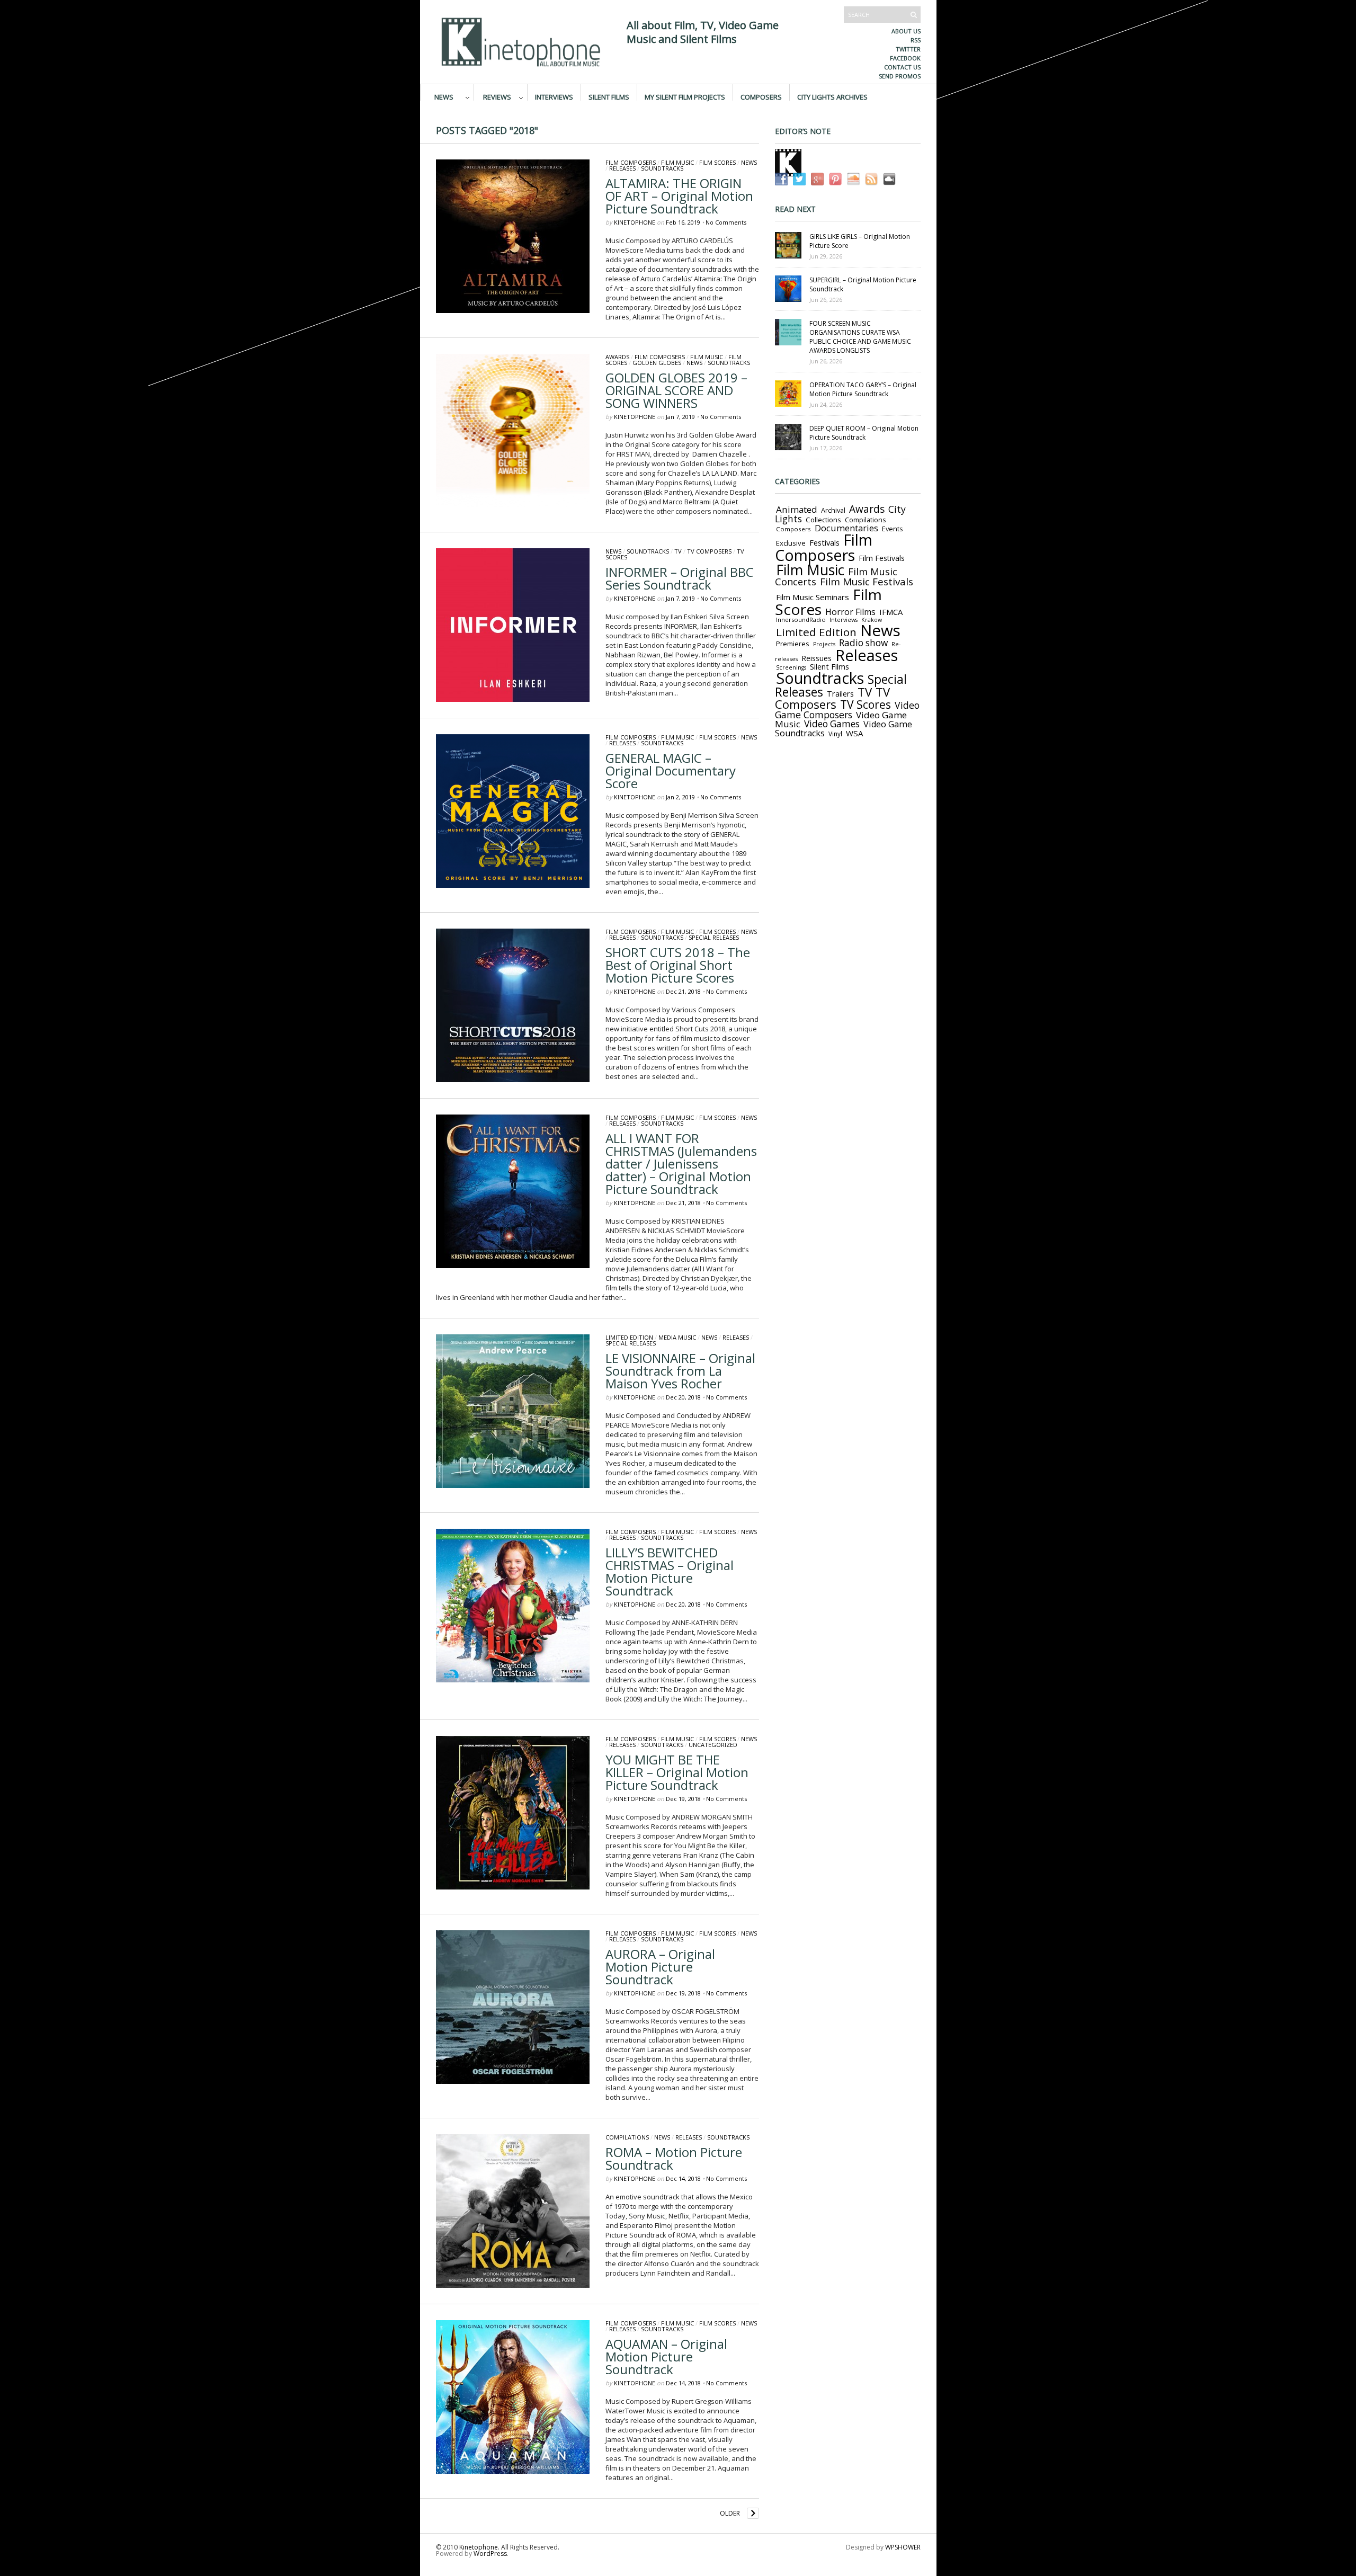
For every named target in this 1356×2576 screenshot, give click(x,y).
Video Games (832, 724)
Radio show (863, 643)
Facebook (905, 58)
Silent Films (609, 96)
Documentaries (846, 528)
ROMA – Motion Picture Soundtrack (674, 2158)
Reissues (817, 658)
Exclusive (791, 543)
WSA (855, 733)
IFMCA (891, 612)
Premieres (793, 644)
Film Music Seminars (813, 597)
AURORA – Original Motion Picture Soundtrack (660, 1967)
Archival (833, 510)
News (444, 96)
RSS (916, 40)
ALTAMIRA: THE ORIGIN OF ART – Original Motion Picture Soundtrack (679, 196)
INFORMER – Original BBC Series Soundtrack (680, 578)
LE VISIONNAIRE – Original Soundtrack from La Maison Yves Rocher (680, 1371)
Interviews (554, 96)
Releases (622, 168)
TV (678, 551)
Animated (797, 509)
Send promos (900, 76)
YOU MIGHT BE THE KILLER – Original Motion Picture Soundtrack (677, 1772)
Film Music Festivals (867, 582)
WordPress (490, 2553)
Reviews (497, 96)
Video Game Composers (847, 710)
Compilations (627, 2137)
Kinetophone (635, 222)
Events (893, 529)
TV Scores (866, 704)
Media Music (677, 1337)
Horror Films (850, 612)
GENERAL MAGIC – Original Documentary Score (671, 770)
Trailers (840, 693)
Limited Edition (629, 1337)
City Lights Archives (832, 96)
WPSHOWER (903, 2547)
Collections (823, 520)
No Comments (726, 222)
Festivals (824, 542)
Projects (824, 644)
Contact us (902, 67)
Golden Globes (657, 363)
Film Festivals (882, 558)
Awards (617, 357)
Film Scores (717, 162)
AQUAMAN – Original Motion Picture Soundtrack (666, 2356)
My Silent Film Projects (685, 96)
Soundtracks (662, 168)
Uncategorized (713, 1745)
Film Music (677, 162)
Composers (761, 96)
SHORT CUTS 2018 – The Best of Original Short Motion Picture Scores (678, 965)
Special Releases (714, 937)
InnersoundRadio (801, 620)
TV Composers (709, 551)
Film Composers (631, 162)
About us (906, 31)
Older (730, 2513)
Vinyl (835, 734)
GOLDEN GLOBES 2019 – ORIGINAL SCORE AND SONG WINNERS (676, 390)
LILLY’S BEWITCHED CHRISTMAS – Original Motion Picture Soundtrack (670, 1571)
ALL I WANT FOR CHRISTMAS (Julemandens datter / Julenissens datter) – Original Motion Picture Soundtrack (681, 1164)
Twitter (908, 49)
